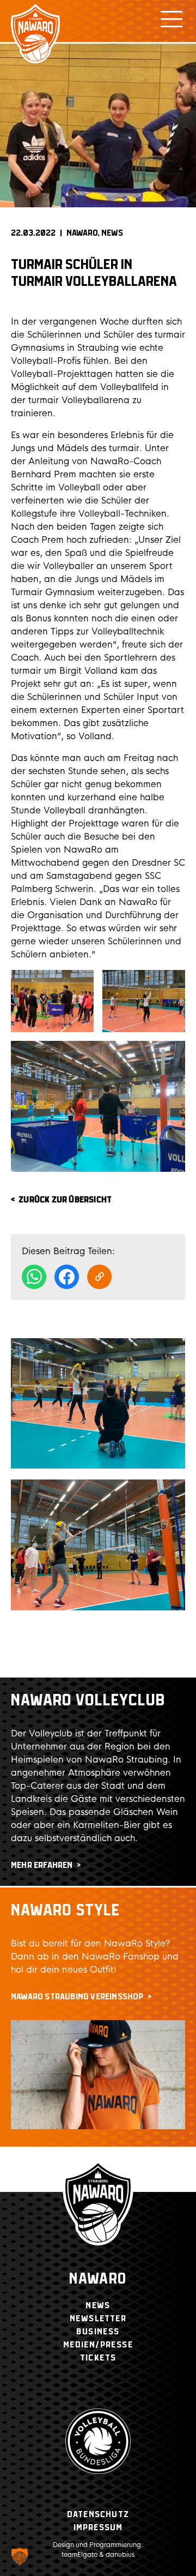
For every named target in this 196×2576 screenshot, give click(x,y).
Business (98, 2332)
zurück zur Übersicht (65, 1200)
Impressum (98, 2528)
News (112, 233)
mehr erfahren (42, 1865)
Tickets (98, 2358)
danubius (120, 2555)
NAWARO (82, 233)
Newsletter (98, 2319)
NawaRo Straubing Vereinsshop (77, 1997)
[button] (20, 2556)
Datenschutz (98, 2515)
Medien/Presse (98, 2345)
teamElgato (79, 2555)
